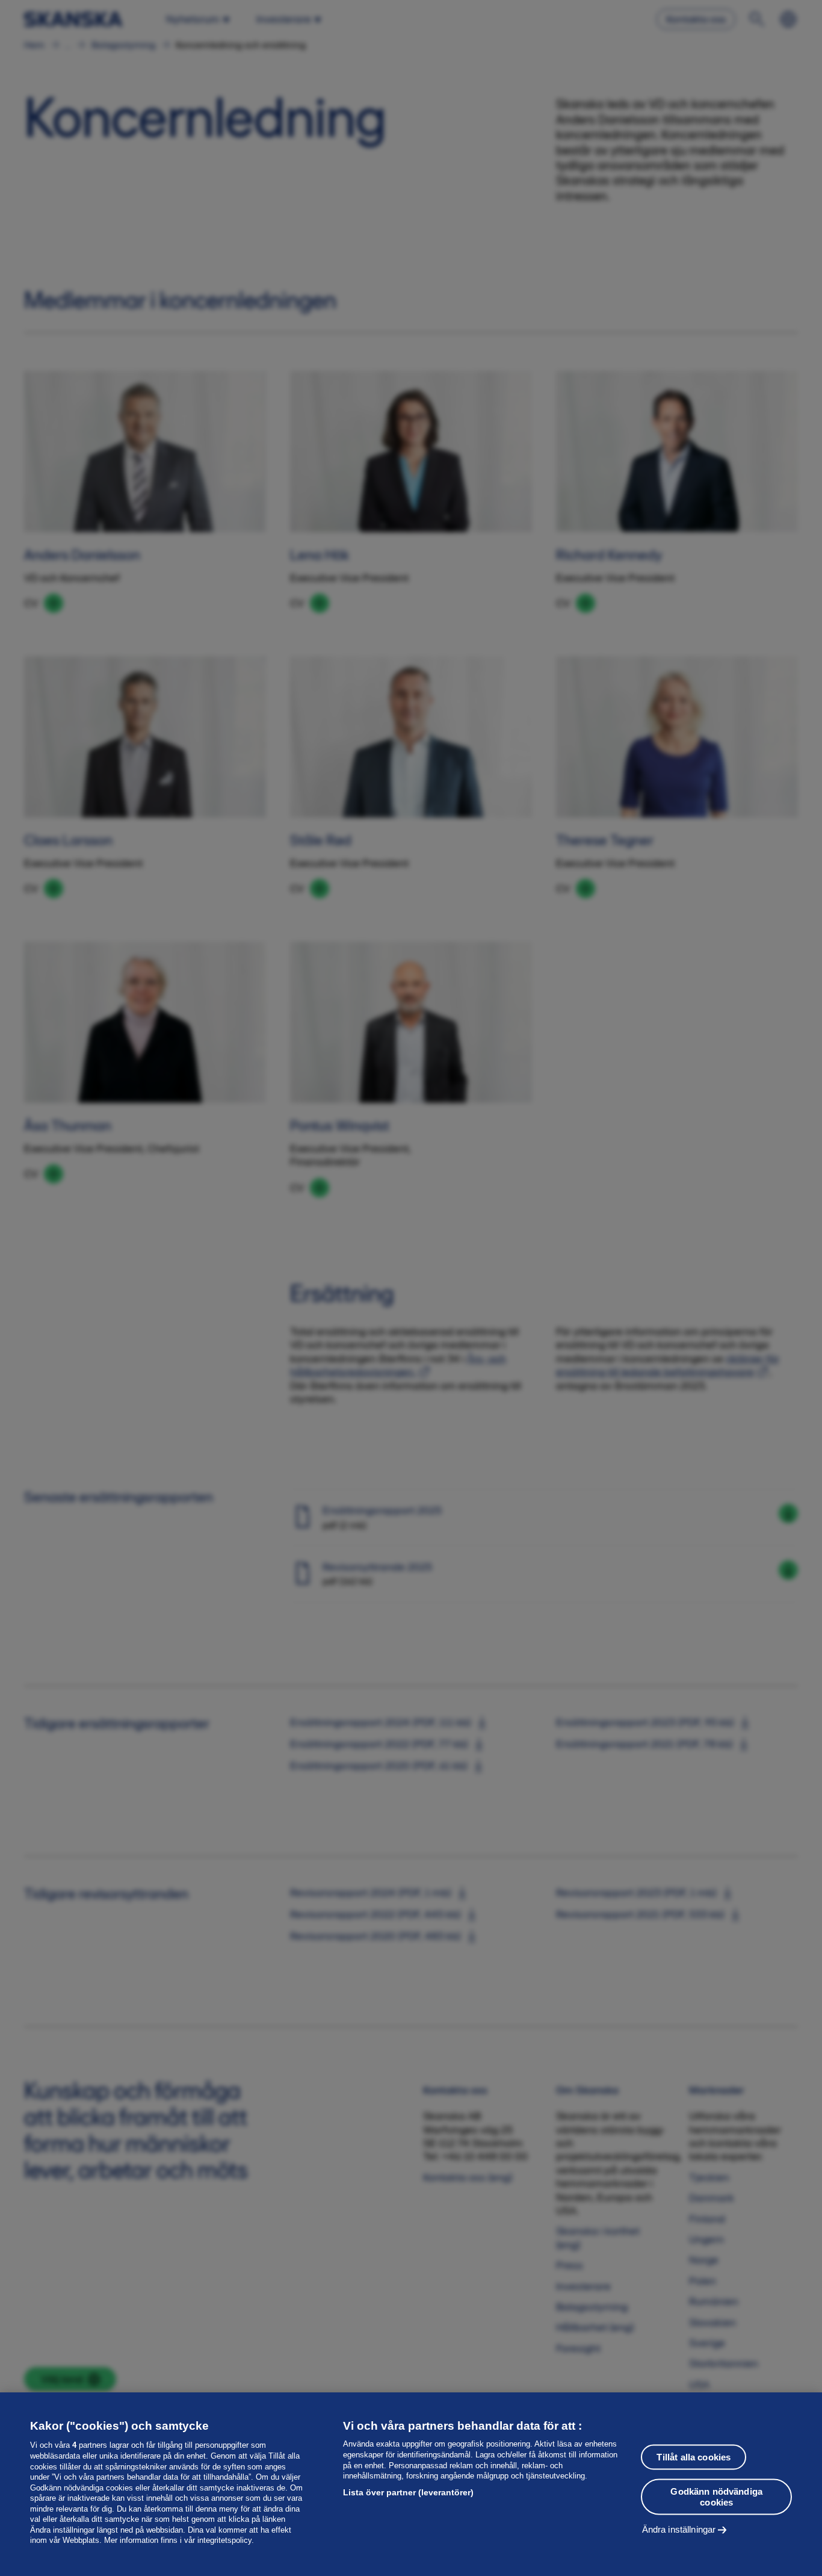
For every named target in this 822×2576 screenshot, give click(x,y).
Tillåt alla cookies (694, 2457)
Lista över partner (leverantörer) (408, 2492)
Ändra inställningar (679, 2529)
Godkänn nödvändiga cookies (716, 2496)
